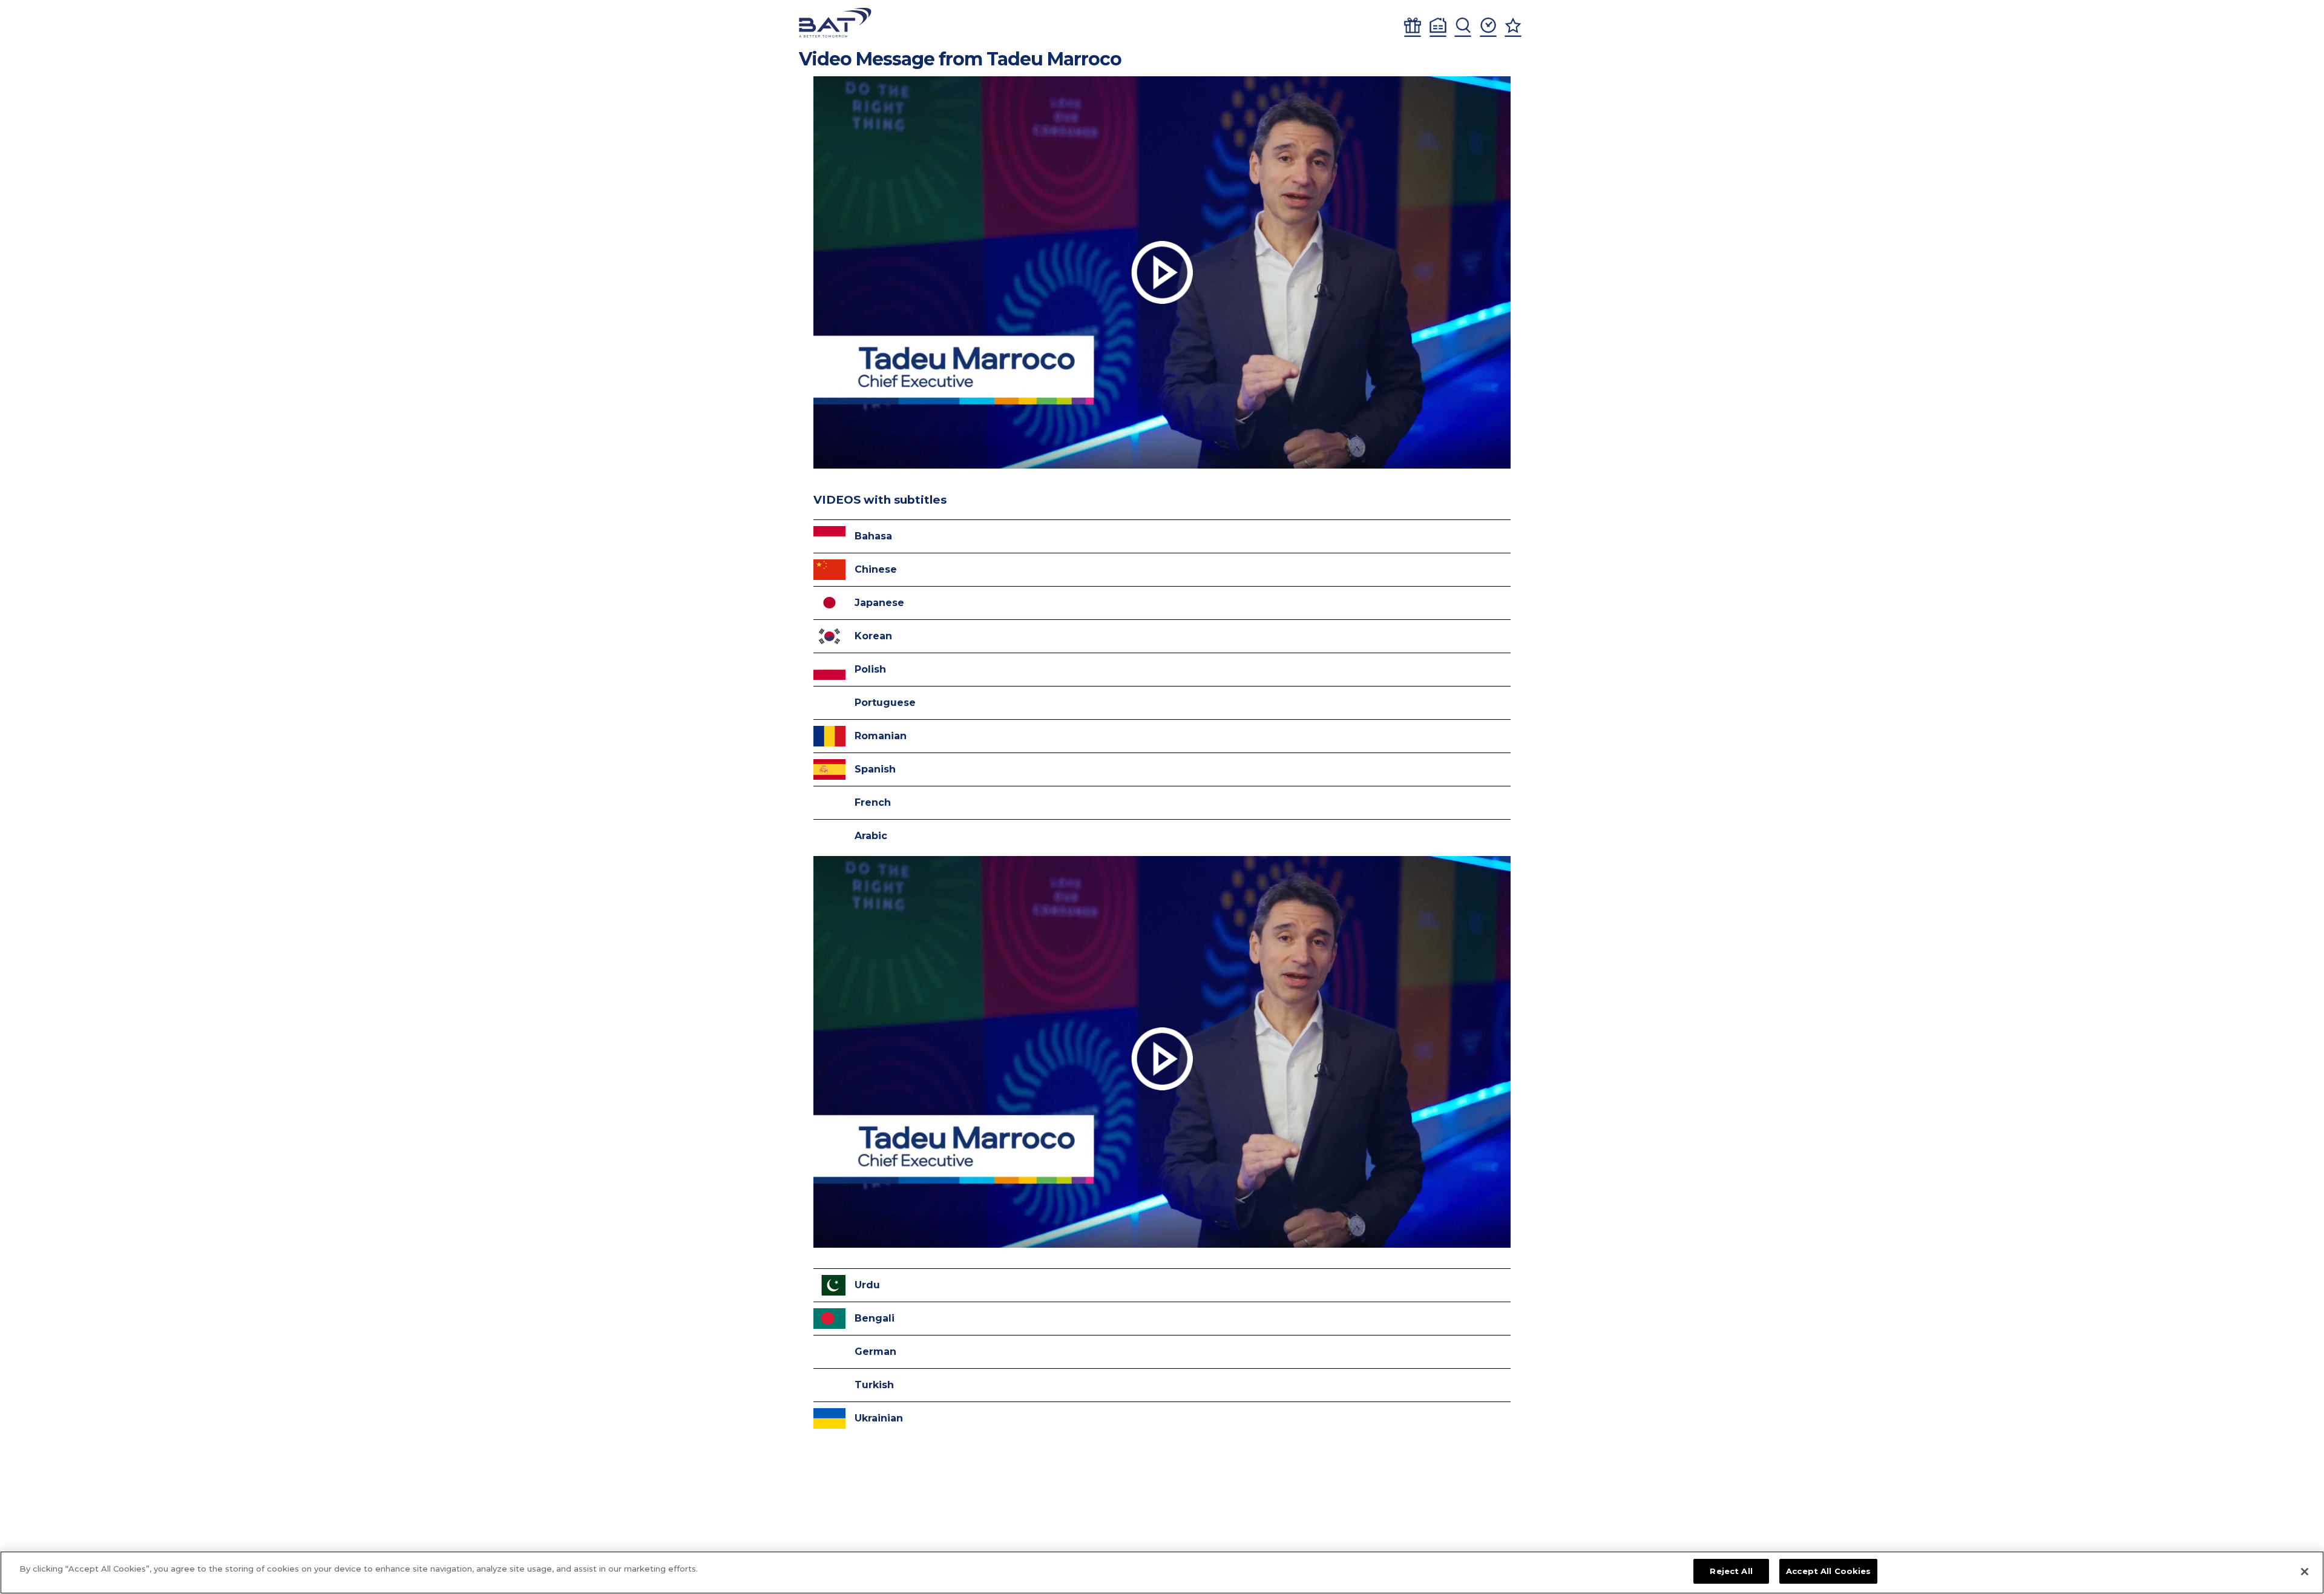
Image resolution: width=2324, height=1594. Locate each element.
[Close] (2305, 1572)
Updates (1488, 27)
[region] (1162, 1573)
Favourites (1513, 27)
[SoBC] (835, 23)
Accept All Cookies (1828, 1571)
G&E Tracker (1413, 27)
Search (1463, 27)
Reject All (1731, 1571)
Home (1438, 27)
